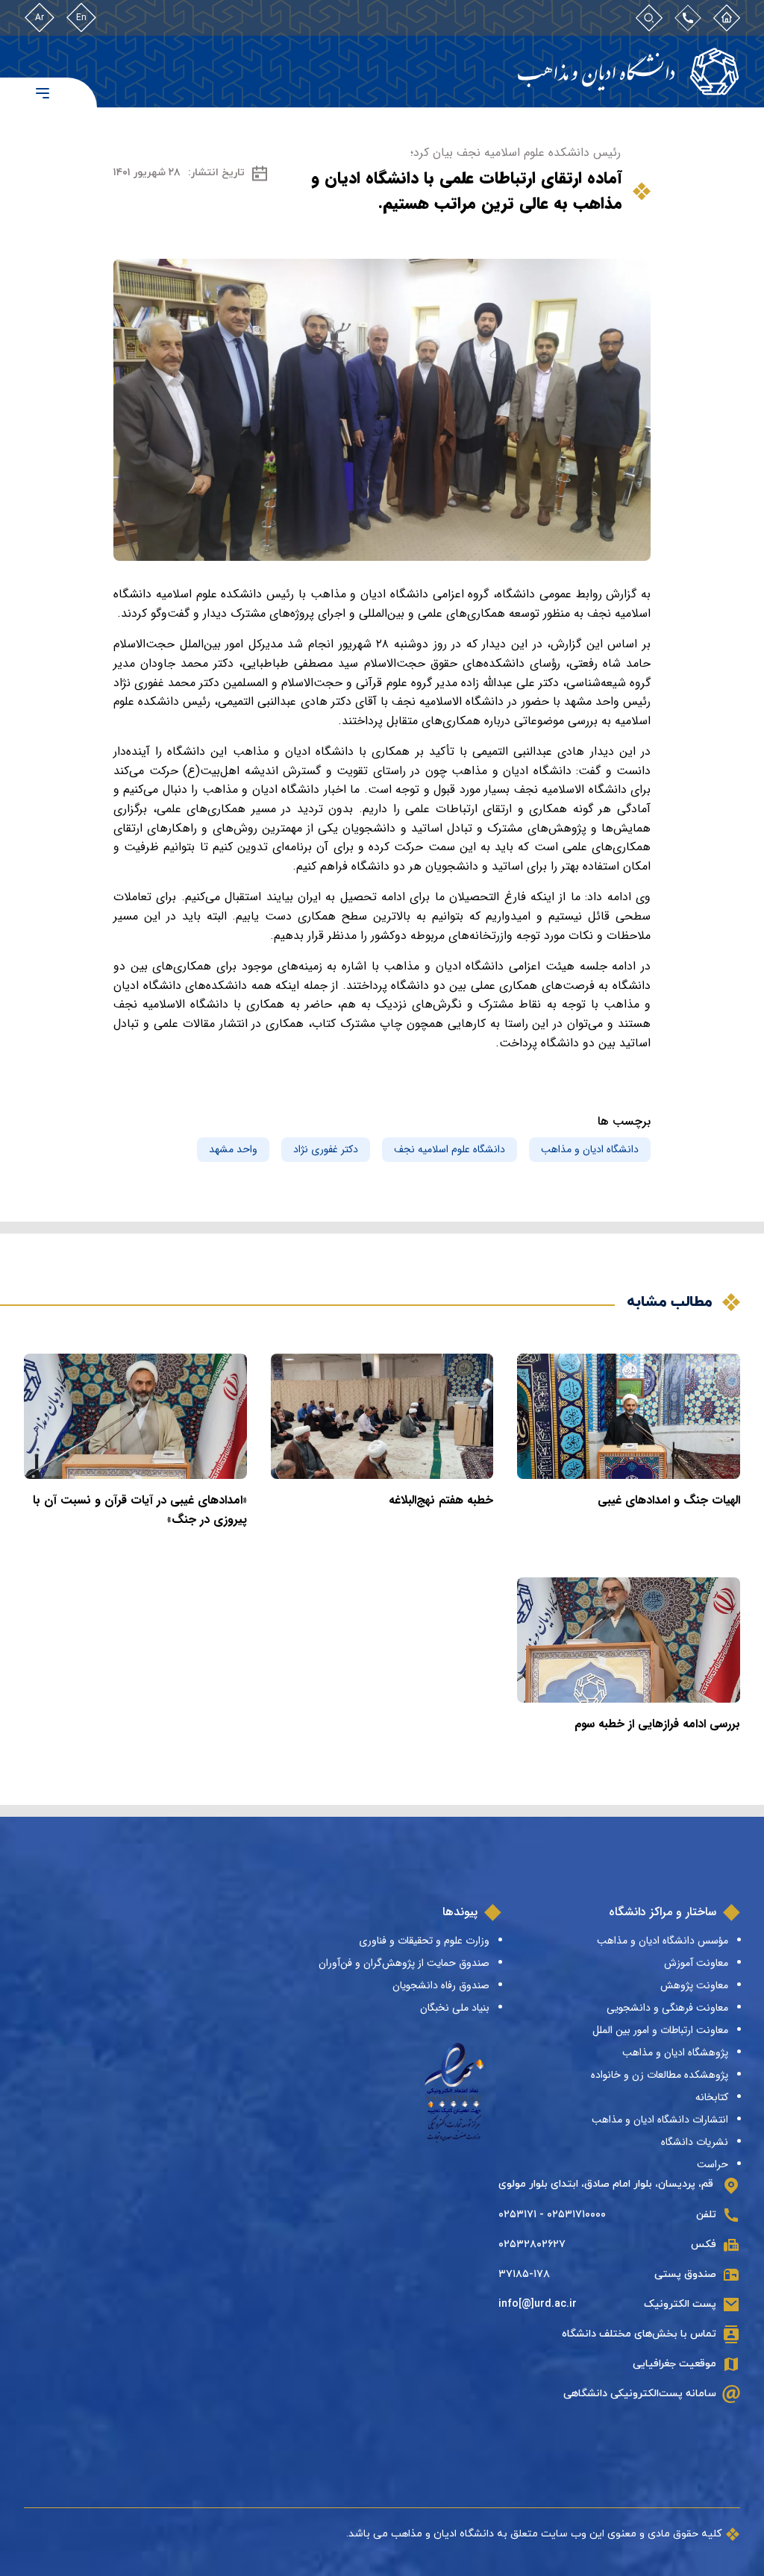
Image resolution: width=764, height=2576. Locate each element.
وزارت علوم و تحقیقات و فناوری (424, 1941)
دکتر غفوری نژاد (326, 1149)
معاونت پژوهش (694, 1985)
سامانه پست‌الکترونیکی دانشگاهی (640, 2394)
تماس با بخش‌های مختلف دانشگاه (639, 2334)
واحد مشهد (233, 1149)
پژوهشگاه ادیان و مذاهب (675, 2052)
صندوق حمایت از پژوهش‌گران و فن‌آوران (404, 1963)
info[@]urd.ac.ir (538, 2304)
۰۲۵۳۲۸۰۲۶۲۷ (532, 2244)
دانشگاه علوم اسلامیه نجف (450, 1149)
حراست (713, 2164)
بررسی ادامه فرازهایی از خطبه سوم (657, 1724)
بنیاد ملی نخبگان (455, 2008)
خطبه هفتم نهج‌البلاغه (441, 1500)
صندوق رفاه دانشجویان (441, 1985)
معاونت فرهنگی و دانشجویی (667, 2008)
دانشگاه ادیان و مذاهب (590, 1149)
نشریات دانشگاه (695, 2142)
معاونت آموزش (696, 1963)
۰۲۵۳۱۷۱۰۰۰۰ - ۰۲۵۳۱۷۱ (552, 2215)
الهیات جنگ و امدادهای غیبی (669, 1500)
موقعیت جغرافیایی (674, 2364)
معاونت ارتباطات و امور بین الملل (660, 2030)
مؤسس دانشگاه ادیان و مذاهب (663, 1941)
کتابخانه (712, 2097)
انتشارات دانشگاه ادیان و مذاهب (660, 2120)
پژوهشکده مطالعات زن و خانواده (660, 2075)
